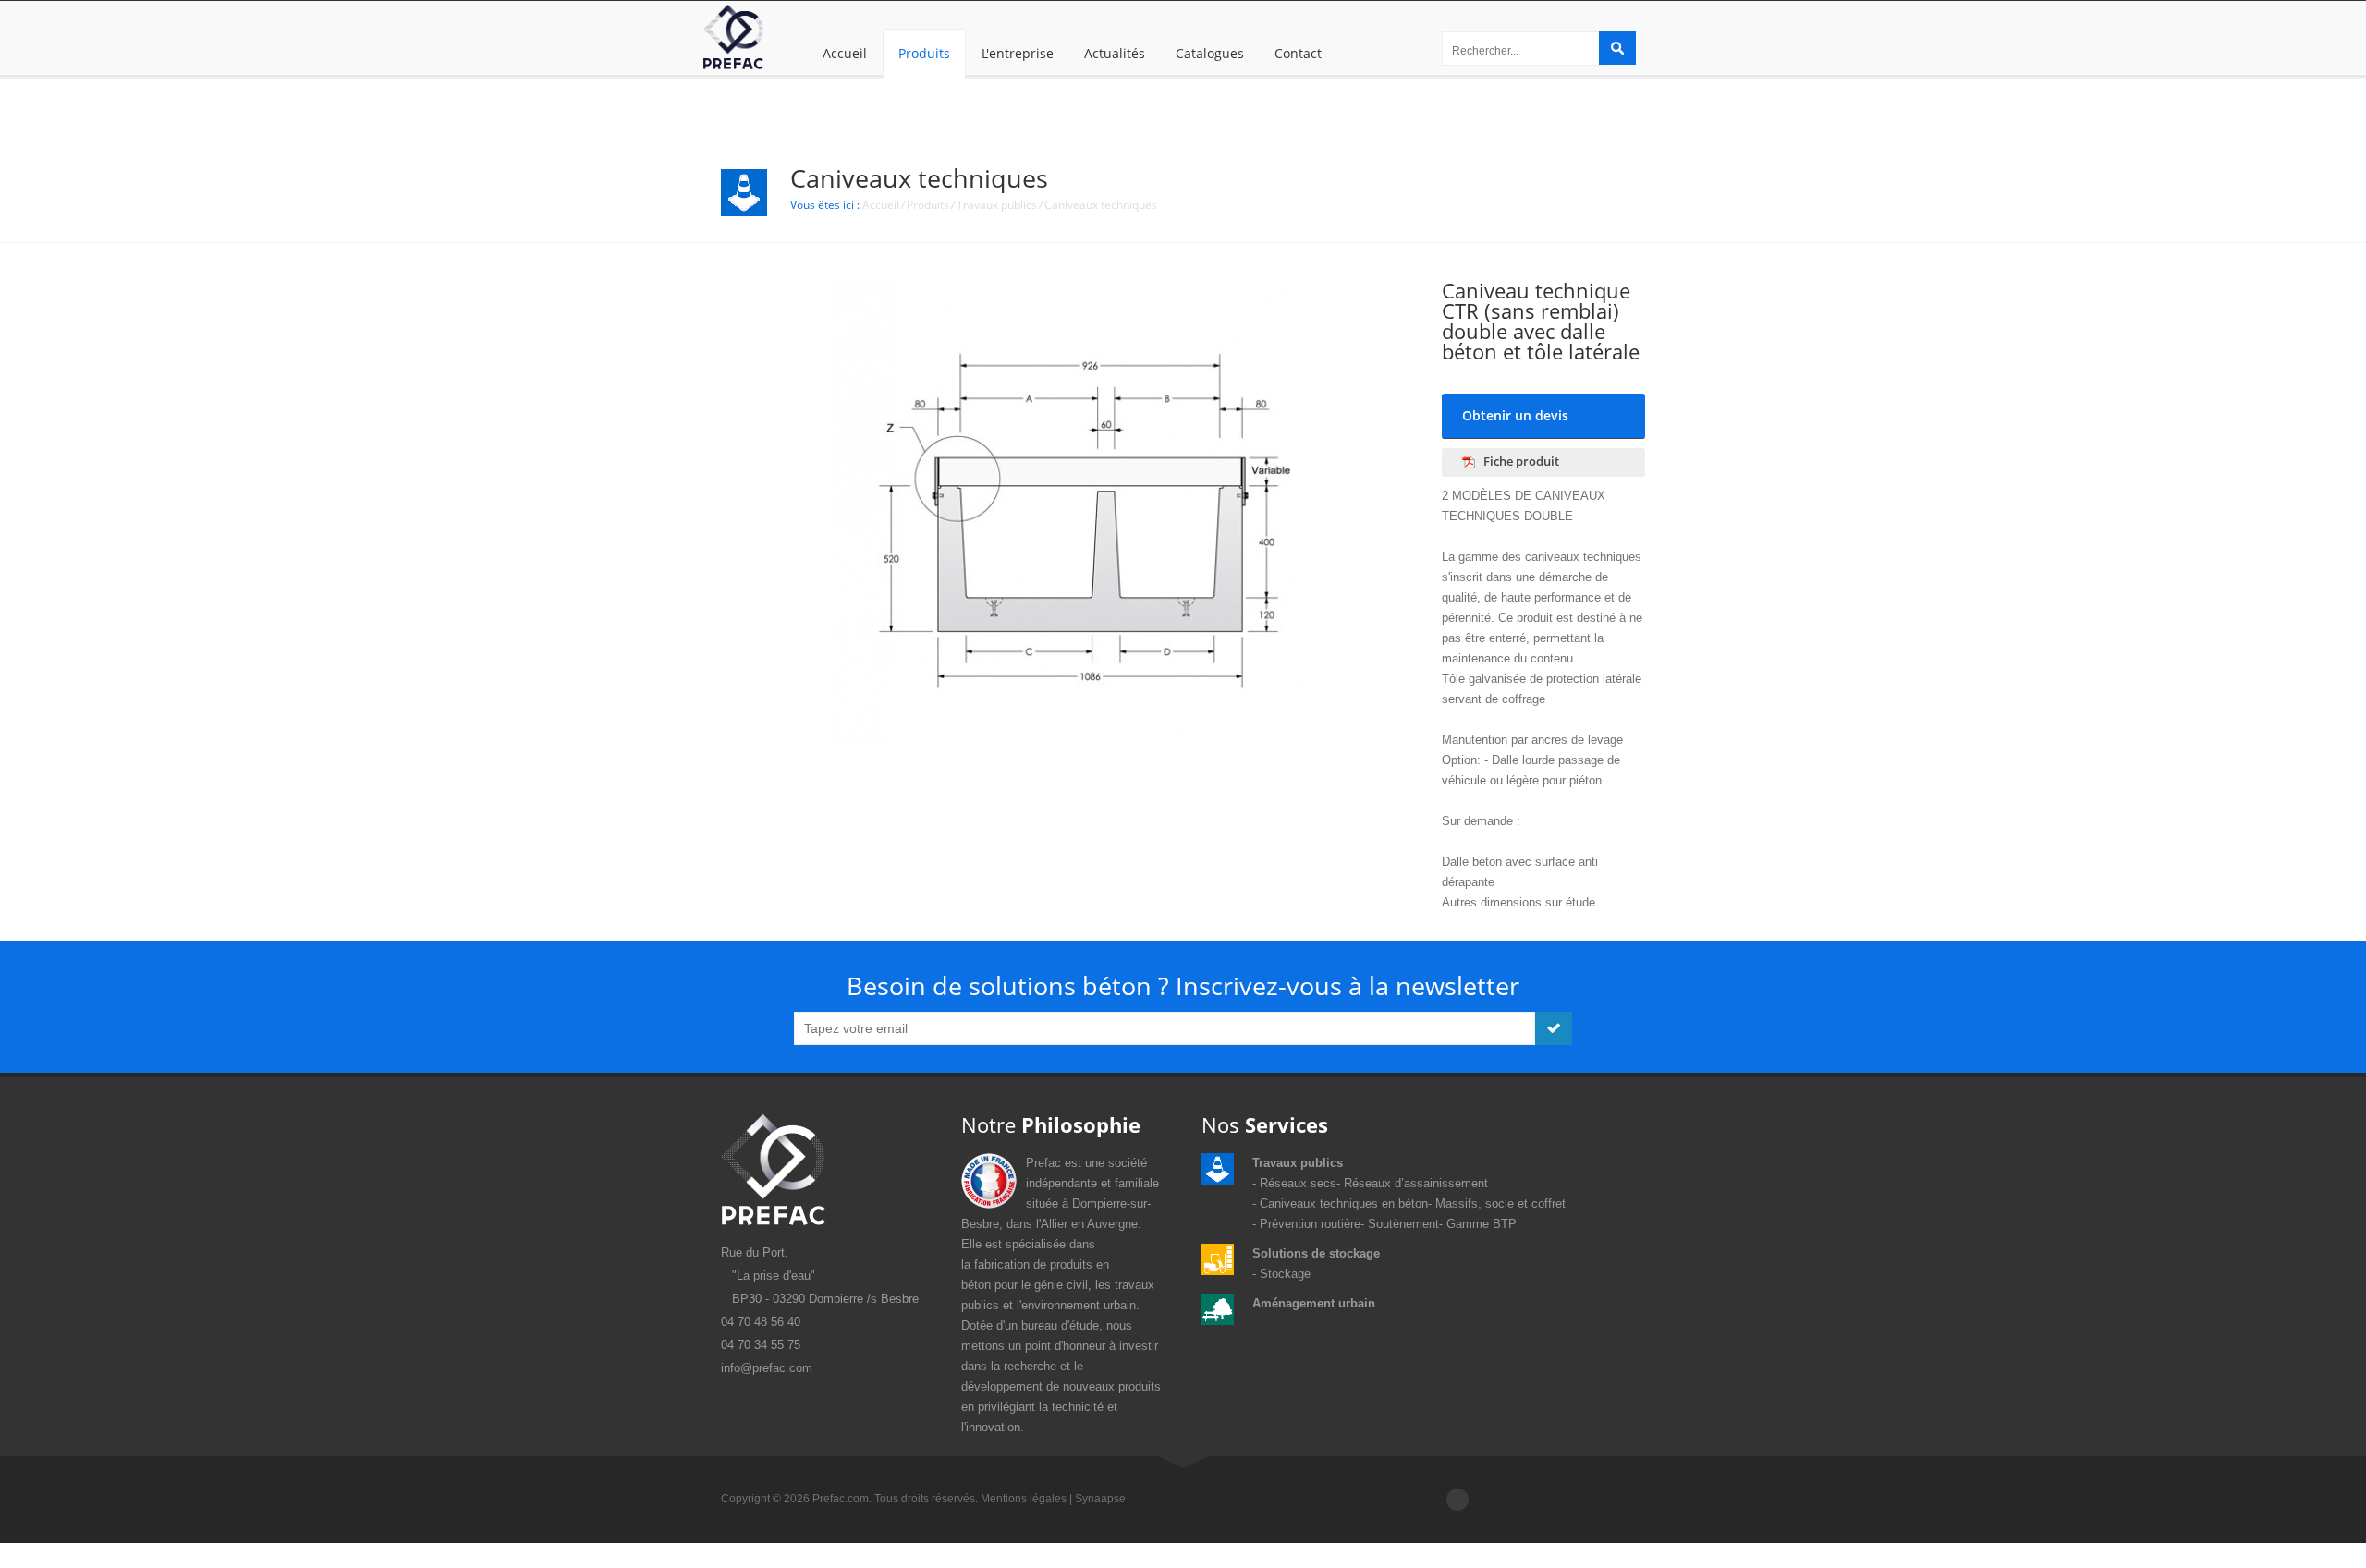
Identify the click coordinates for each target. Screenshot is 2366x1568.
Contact (1298, 53)
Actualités (1115, 53)
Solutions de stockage (1316, 1253)
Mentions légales (1024, 1499)
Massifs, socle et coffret (1500, 1203)
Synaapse (1100, 1499)
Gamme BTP (1482, 1224)
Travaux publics (997, 205)
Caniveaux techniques (1101, 205)
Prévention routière (1310, 1224)
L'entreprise (1018, 53)
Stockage (1285, 1274)
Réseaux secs (1298, 1183)
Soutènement (1403, 1224)
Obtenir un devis (1515, 415)
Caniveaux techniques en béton (1344, 1203)
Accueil (845, 53)
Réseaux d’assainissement (1416, 1183)
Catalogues (1210, 53)
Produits (924, 53)
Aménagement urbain (1314, 1303)
